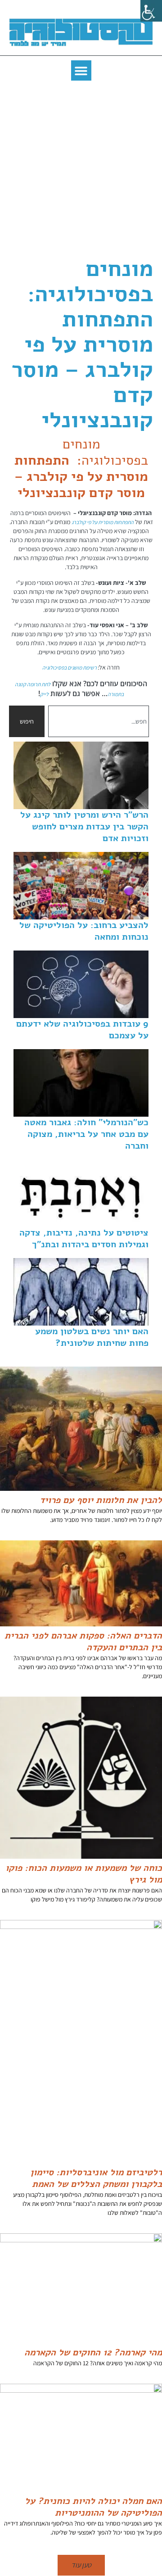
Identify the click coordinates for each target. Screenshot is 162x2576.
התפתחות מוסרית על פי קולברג (103, 522)
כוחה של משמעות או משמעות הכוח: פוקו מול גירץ (84, 1874)
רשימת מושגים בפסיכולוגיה (70, 668)
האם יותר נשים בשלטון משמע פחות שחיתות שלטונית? (92, 1337)
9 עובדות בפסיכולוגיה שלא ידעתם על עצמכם (82, 1030)
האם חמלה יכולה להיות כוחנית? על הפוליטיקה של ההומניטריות (93, 2507)
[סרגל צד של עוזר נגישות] (151, 11)
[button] (81, 70)
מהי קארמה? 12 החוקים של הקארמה (93, 2352)
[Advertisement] (81, 171)
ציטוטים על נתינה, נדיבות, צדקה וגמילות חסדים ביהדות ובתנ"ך (84, 1238)
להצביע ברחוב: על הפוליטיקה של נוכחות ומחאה (84, 931)
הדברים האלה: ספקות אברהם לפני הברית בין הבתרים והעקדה (83, 1641)
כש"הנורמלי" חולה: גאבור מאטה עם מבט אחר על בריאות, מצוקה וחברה (86, 1134)
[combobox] (99, 721)
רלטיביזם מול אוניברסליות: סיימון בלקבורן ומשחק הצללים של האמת (96, 2178)
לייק (44, 694)
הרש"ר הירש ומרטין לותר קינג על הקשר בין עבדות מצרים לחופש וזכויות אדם (84, 826)
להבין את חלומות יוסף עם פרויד (101, 1500)
